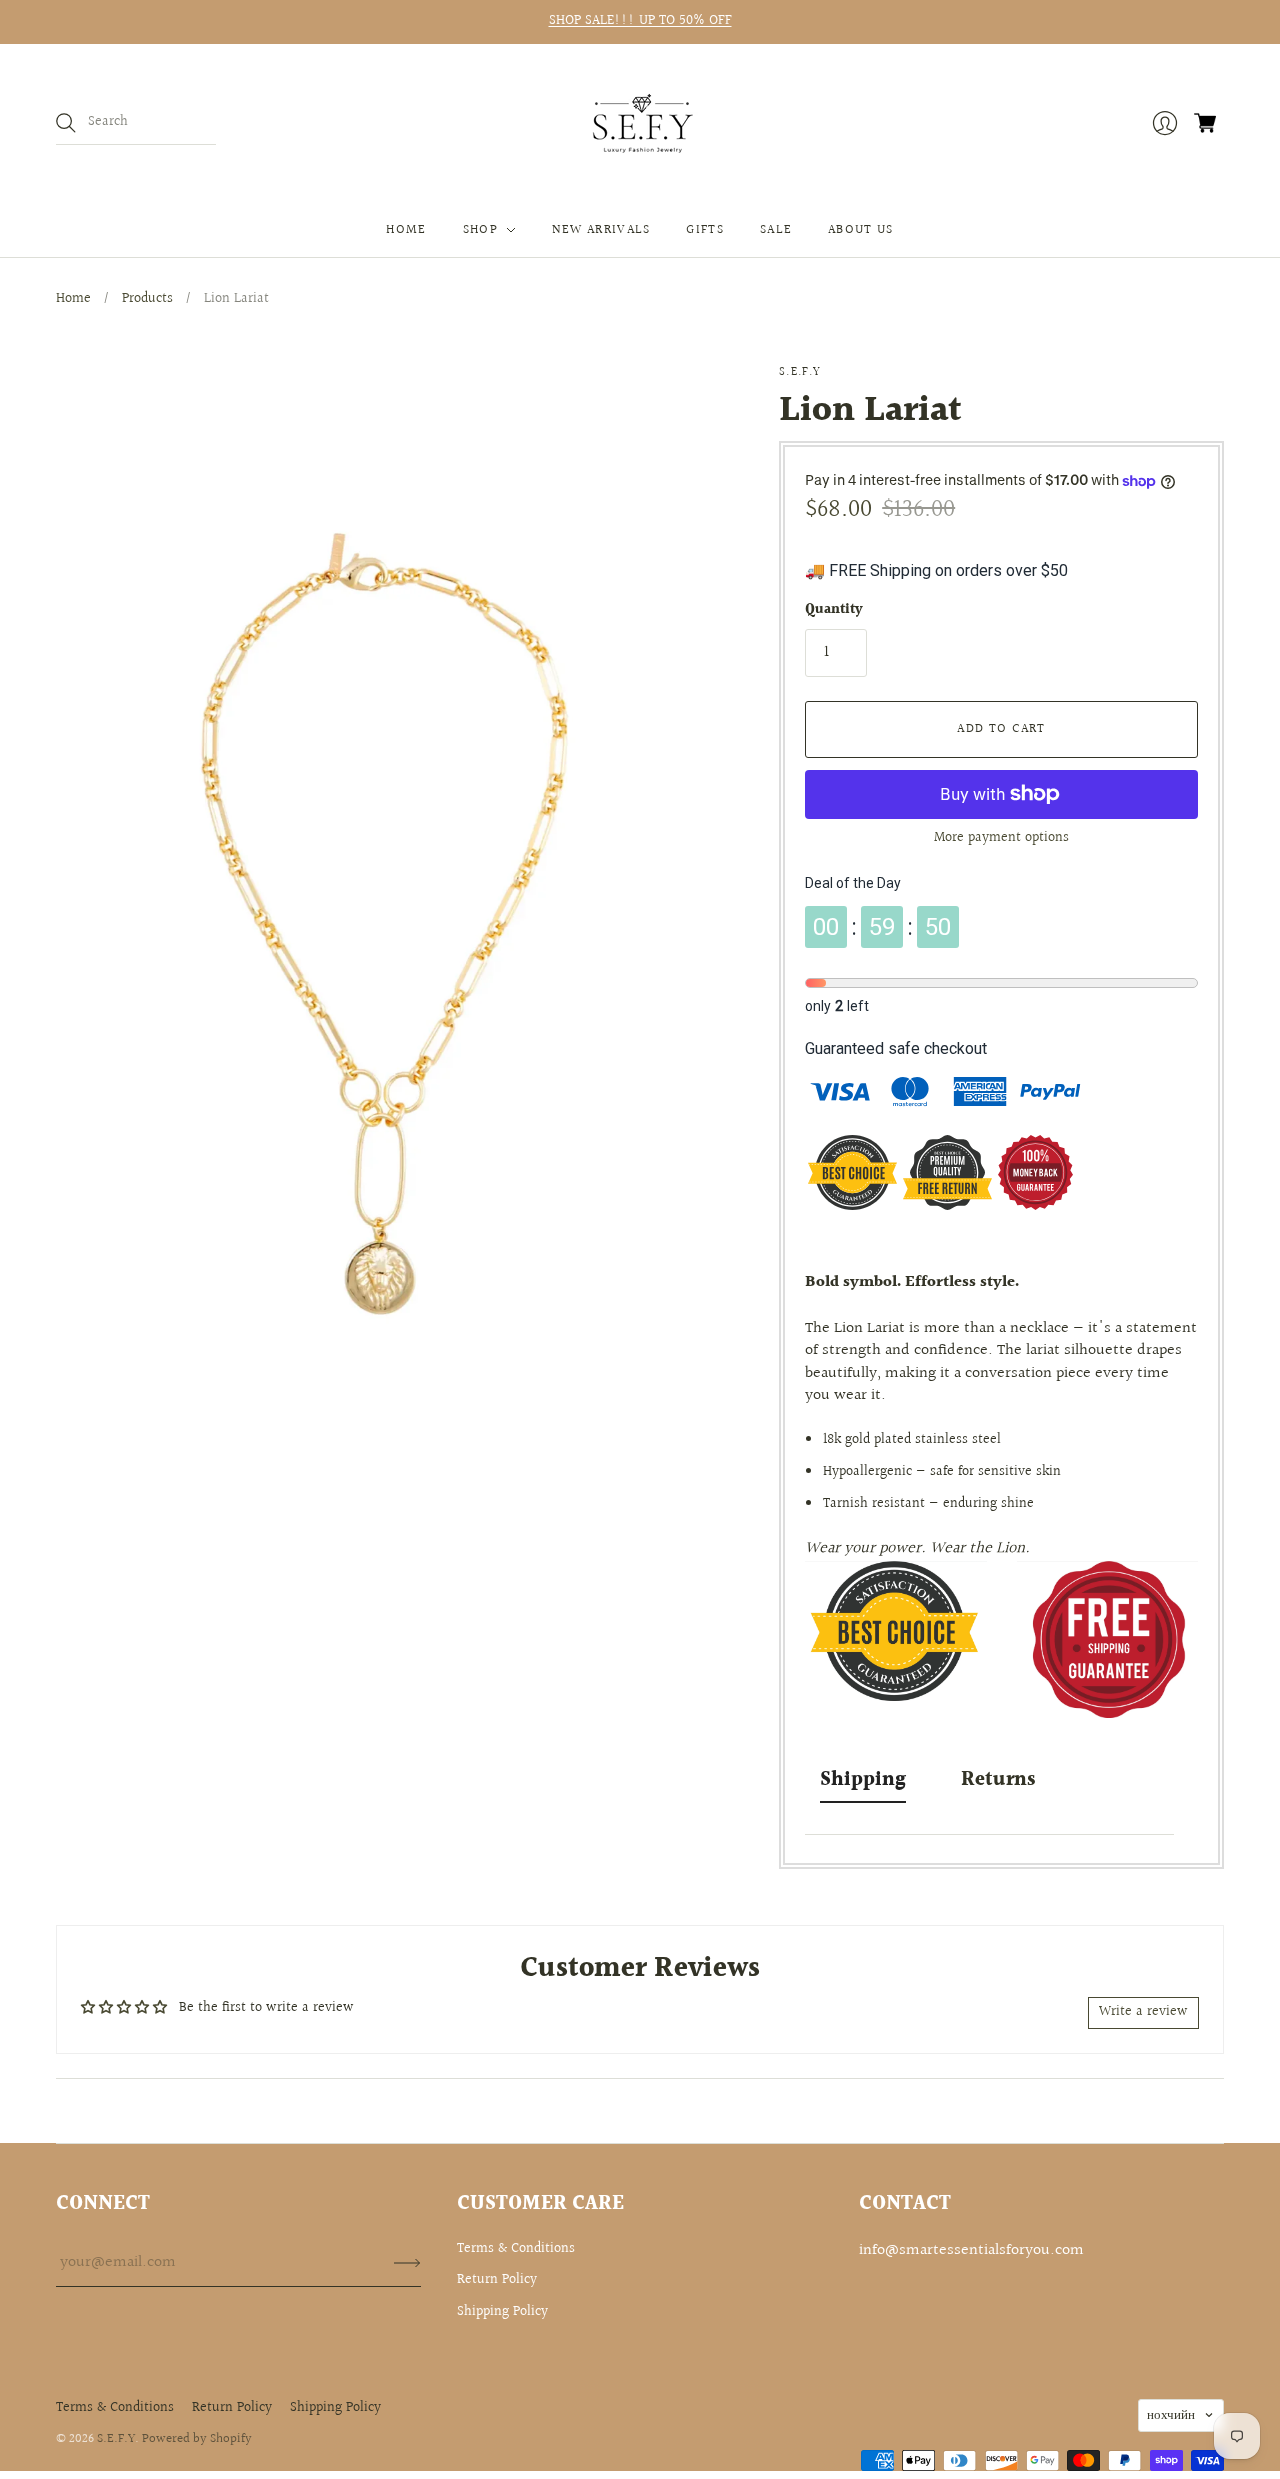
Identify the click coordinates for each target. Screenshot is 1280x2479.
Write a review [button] (1143, 2012)
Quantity (834, 611)
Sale (776, 230)
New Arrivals (601, 230)
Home (406, 230)
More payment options (1001, 838)
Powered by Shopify (197, 2439)
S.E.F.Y (800, 372)
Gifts (705, 230)
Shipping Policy (502, 2312)
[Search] (66, 123)
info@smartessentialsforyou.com (971, 2250)
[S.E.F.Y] (640, 123)
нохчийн (1171, 2415)
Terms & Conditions (516, 2249)
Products (147, 299)
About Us (860, 230)
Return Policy (497, 2280)
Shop (480, 230)
